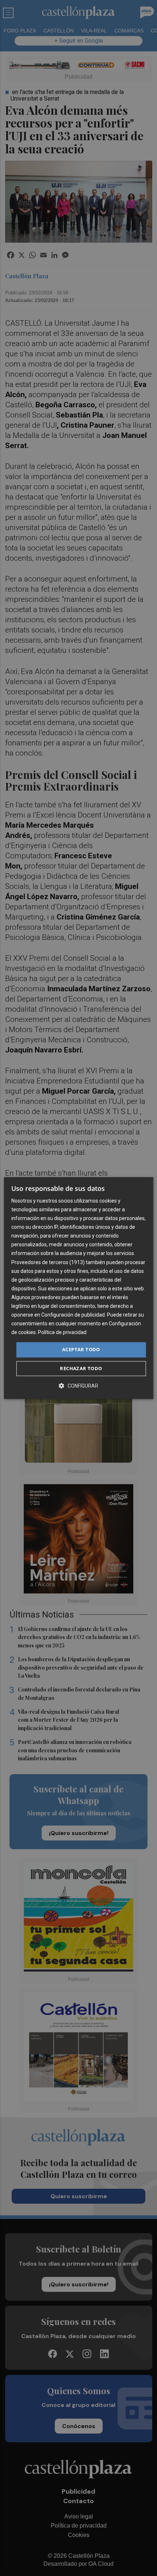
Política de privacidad (62, 1333)
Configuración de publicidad (73, 1315)
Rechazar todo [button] (81, 1368)
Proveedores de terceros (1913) (48, 1262)
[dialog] (79, 1288)
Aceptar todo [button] (81, 1350)
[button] (78, 1386)
